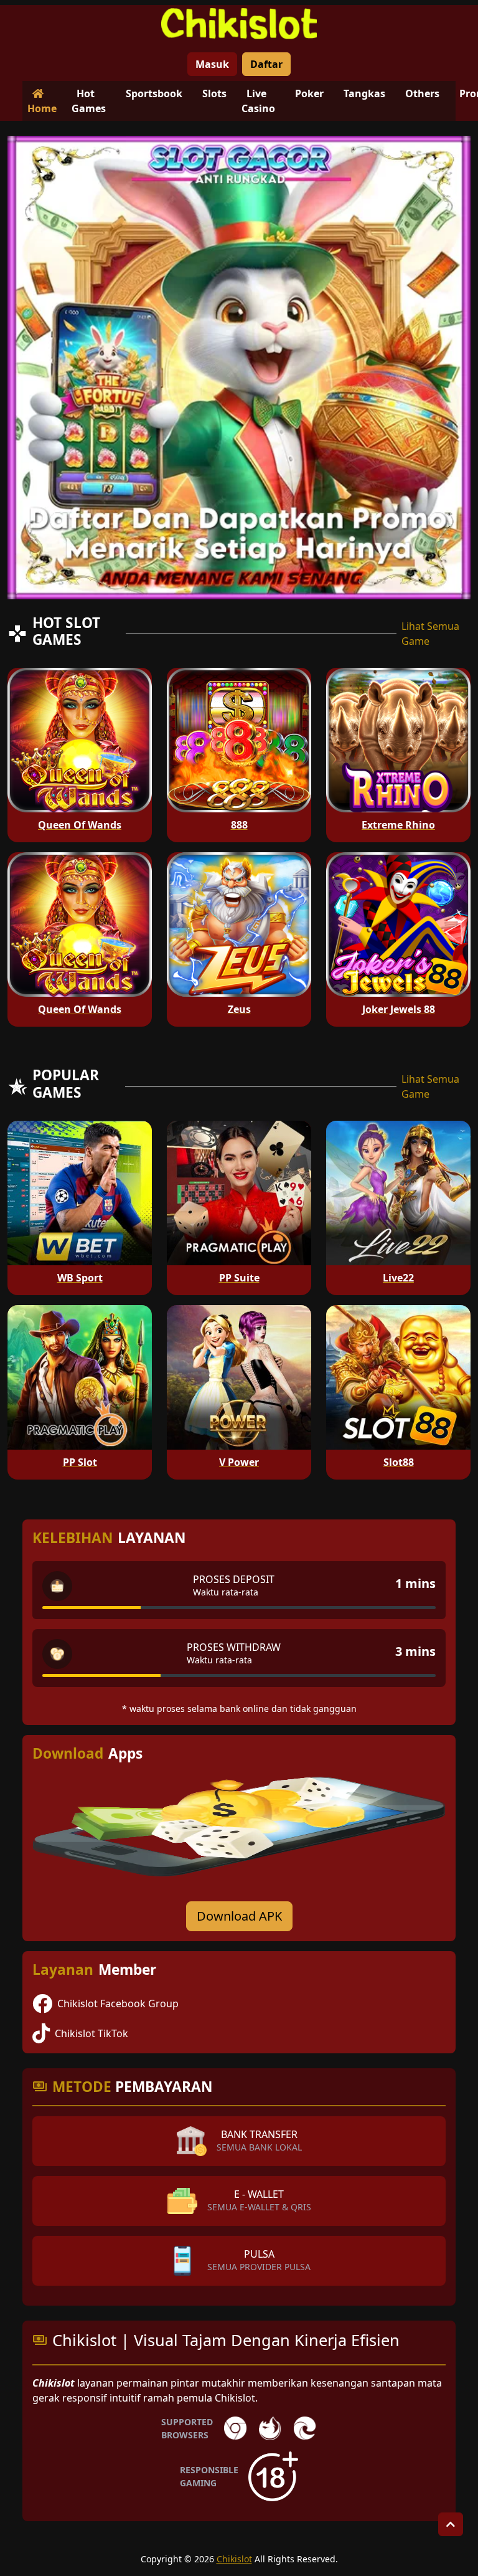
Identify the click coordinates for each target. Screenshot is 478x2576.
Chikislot (234, 2559)
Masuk (212, 64)
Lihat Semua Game (430, 634)
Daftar (266, 64)
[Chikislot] (239, 24)
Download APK (239, 1916)
